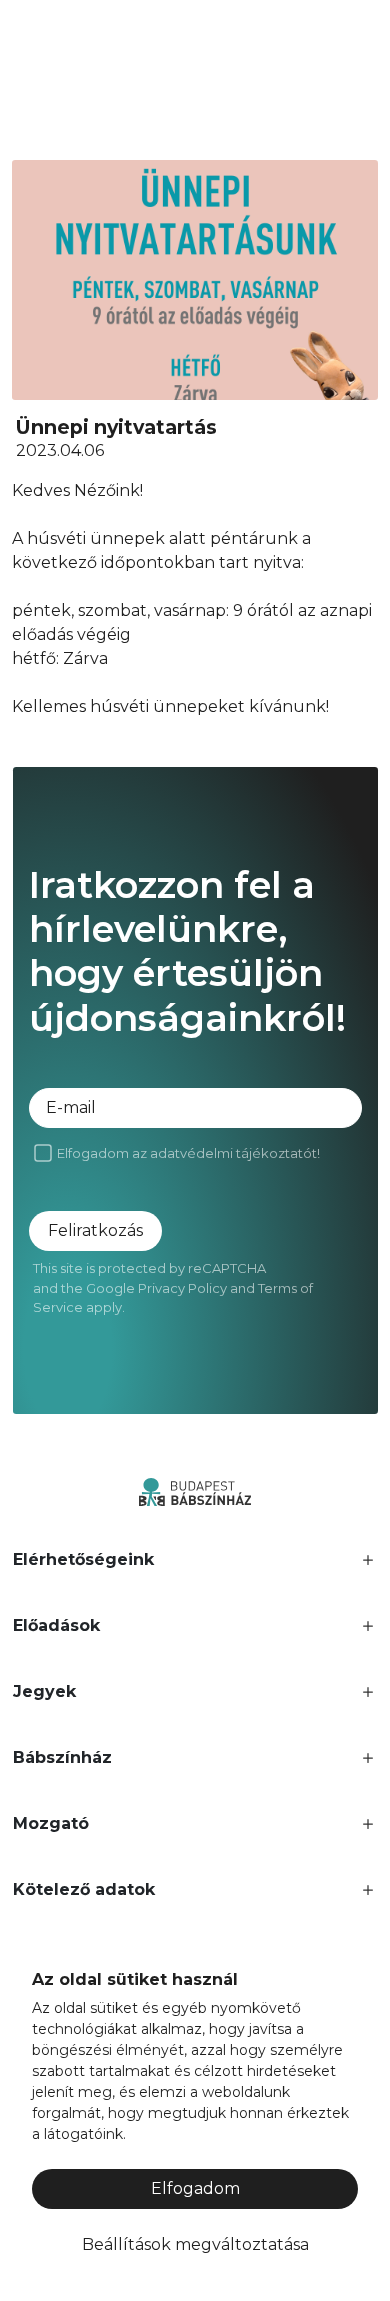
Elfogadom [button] (195, 2188)
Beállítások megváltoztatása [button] (195, 2244)
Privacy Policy (182, 1288)
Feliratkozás (95, 1230)
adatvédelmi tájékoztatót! (235, 1153)
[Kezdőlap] (195, 1490)
